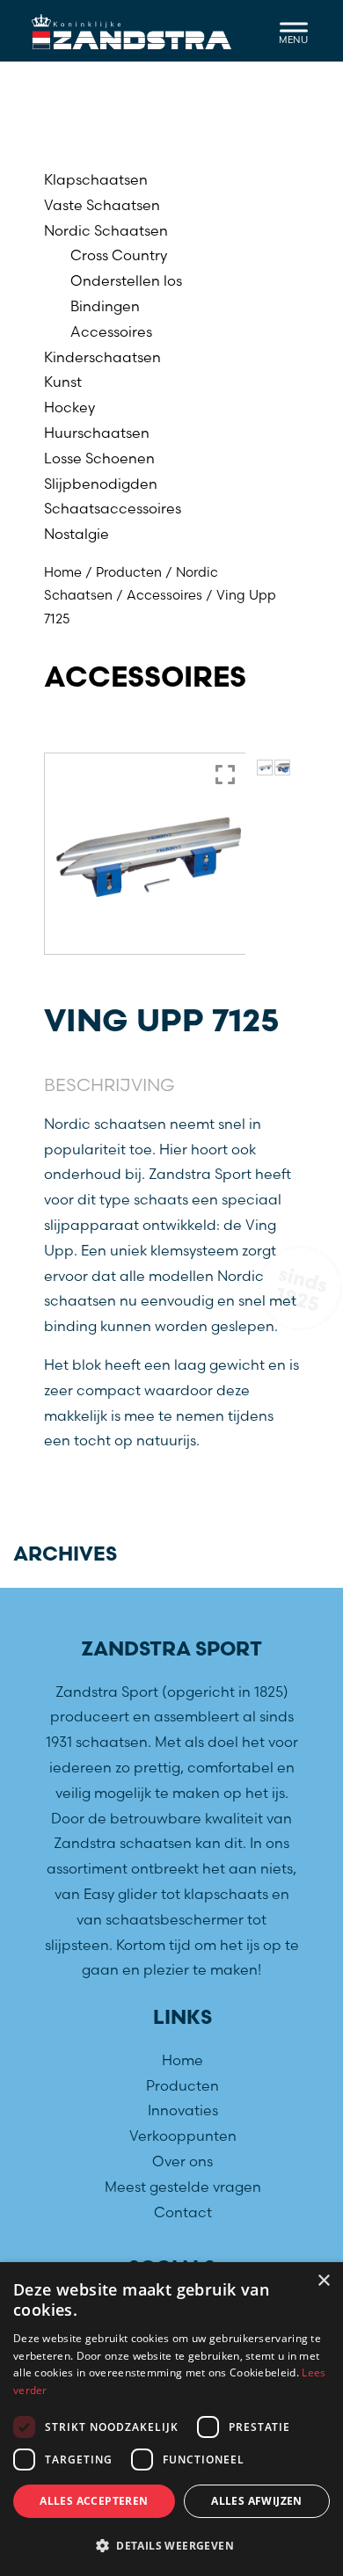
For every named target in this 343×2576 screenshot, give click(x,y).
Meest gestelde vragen (183, 2187)
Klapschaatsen (96, 179)
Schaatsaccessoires (113, 508)
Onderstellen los (126, 280)
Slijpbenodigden (101, 484)
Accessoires (111, 331)
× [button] (323, 2281)
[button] (171, 2546)
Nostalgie (77, 534)
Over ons (182, 2161)
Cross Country (119, 255)
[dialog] (171, 2419)
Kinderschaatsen (102, 357)
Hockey (69, 407)
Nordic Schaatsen (106, 230)
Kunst (63, 382)
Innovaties (183, 2110)
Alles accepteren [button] (94, 2501)
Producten (129, 572)
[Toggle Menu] (294, 30)
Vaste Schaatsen (102, 205)
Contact (183, 2212)
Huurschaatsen (97, 433)
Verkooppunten (183, 2136)
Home (63, 572)
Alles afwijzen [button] (257, 2501)
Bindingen (105, 306)
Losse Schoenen (99, 458)
